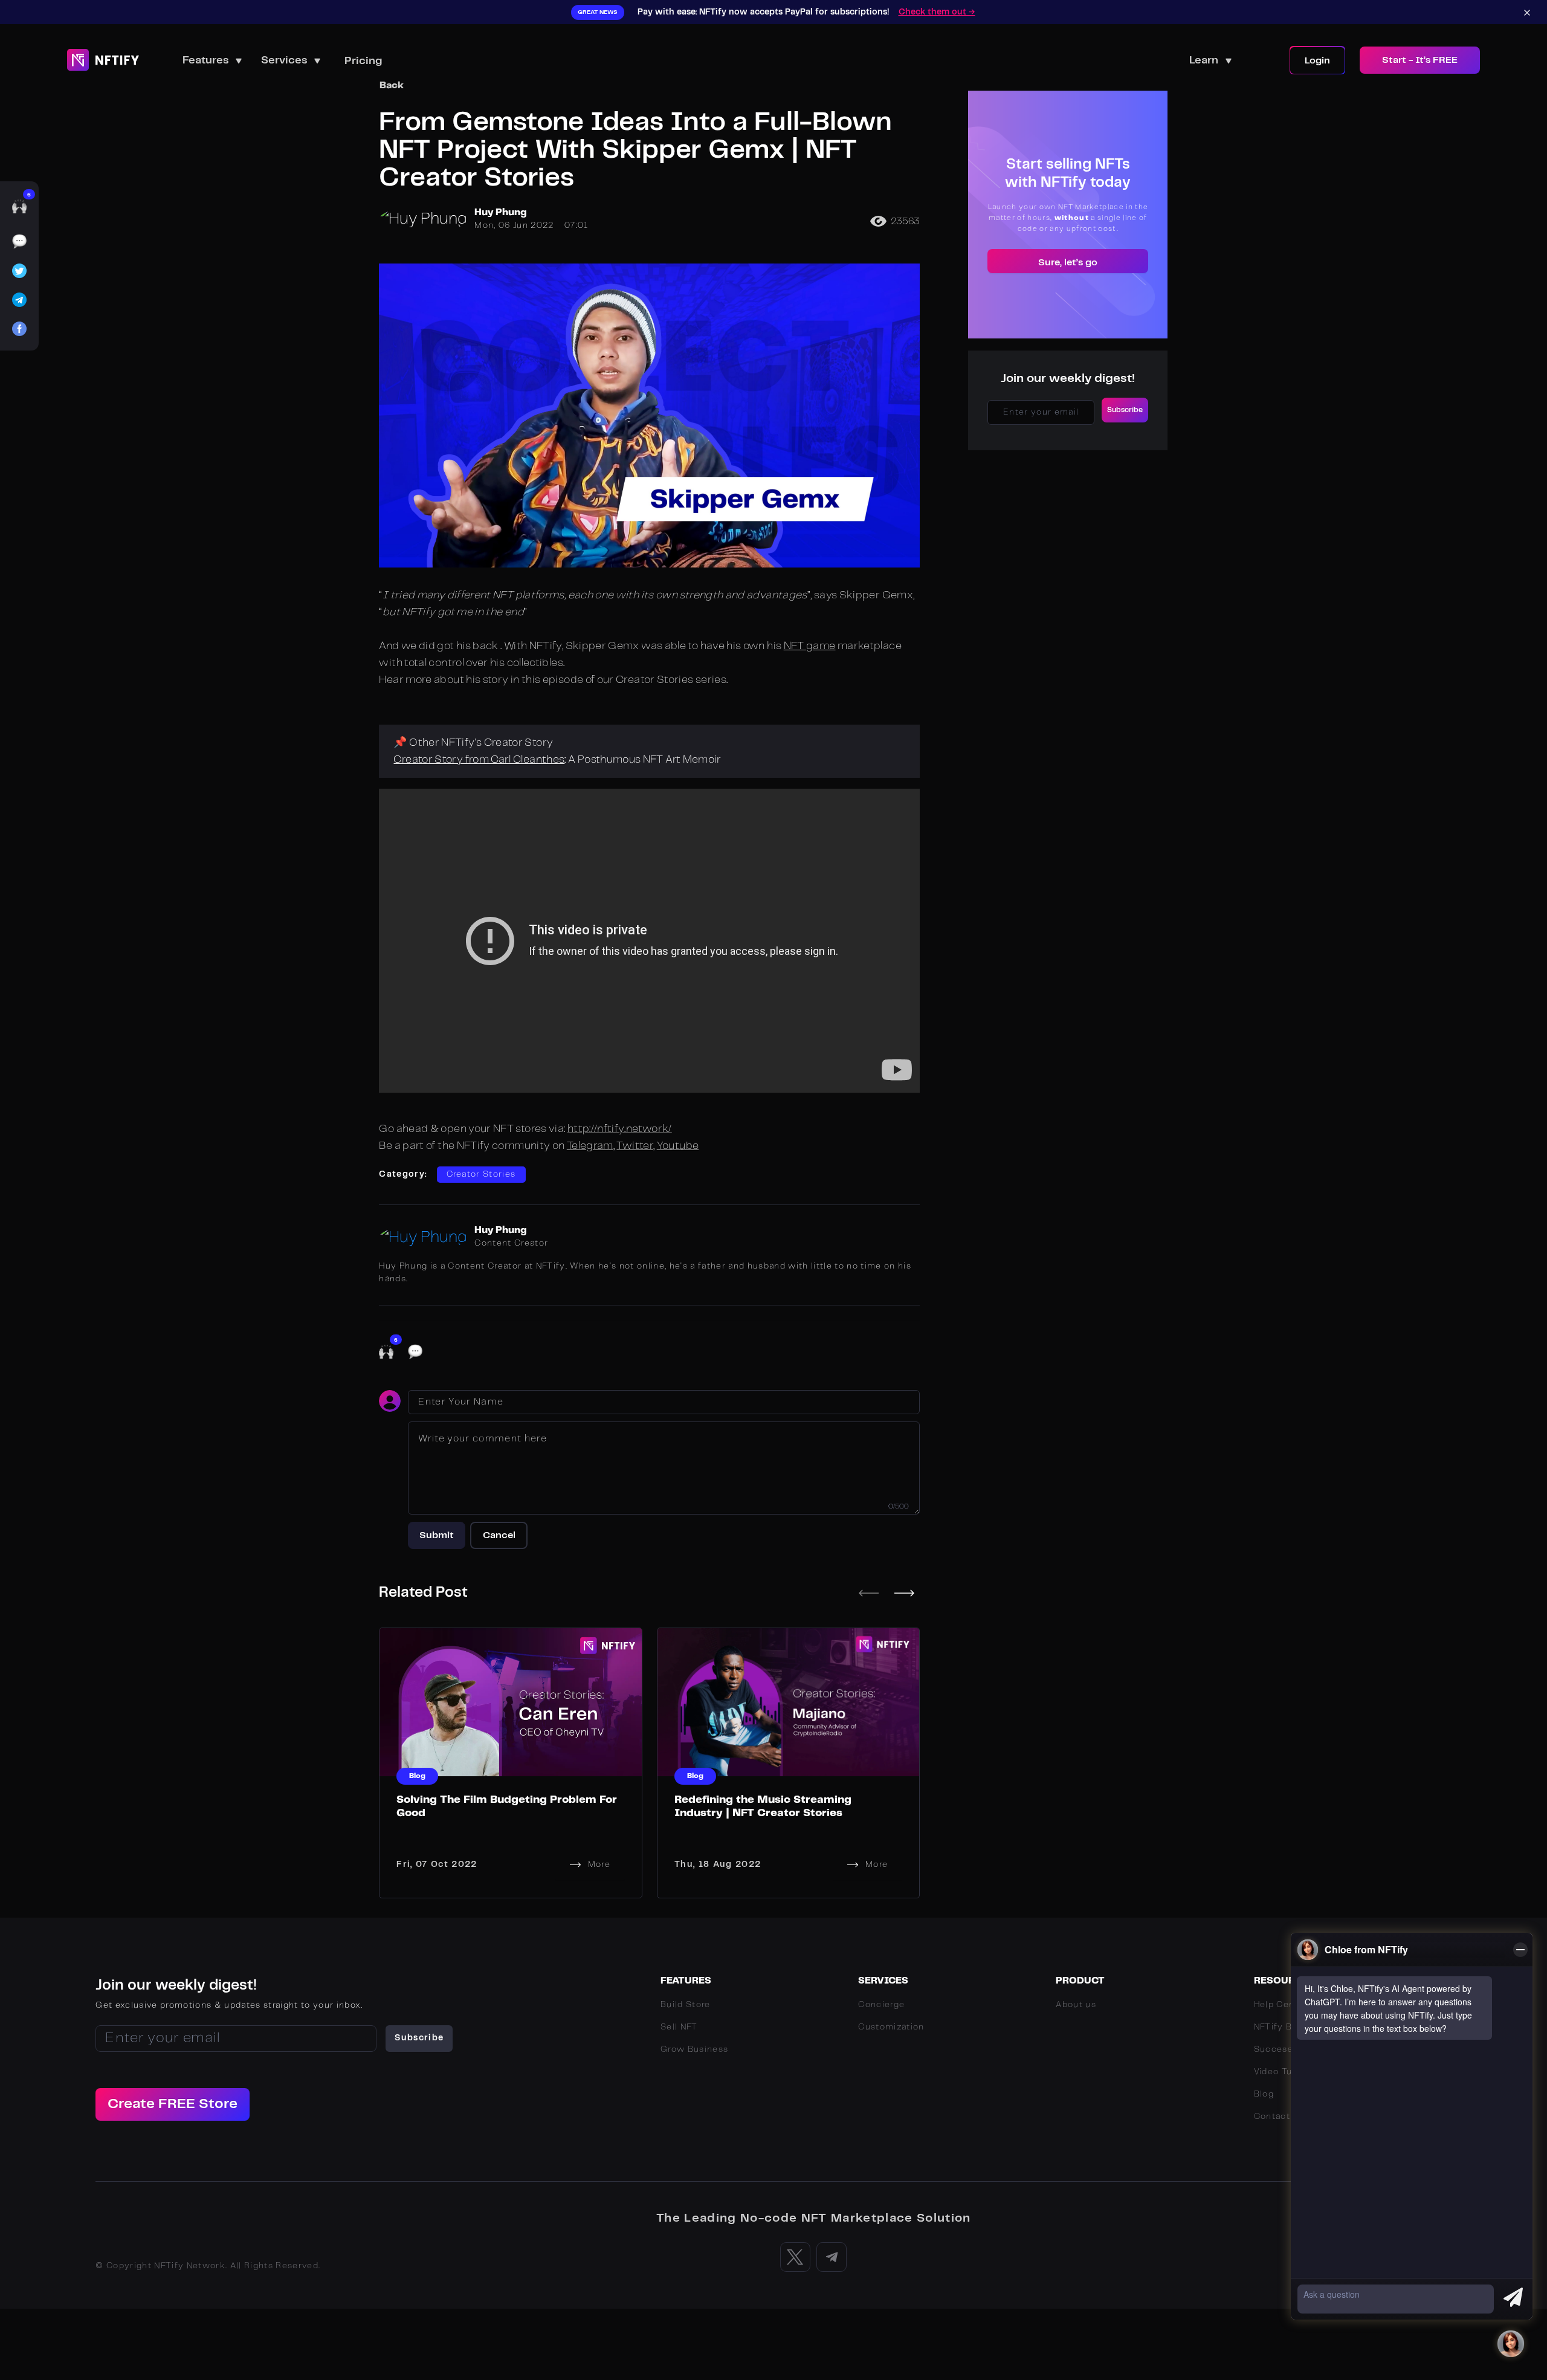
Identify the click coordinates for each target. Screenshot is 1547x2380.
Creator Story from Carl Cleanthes (479, 760)
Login (1317, 61)
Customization (891, 2027)
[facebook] (19, 332)
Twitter (635, 1146)
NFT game (810, 646)
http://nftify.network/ (620, 1129)
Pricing (363, 61)
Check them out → (937, 12)
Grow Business (694, 2049)
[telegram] (19, 303)
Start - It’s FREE (1420, 60)
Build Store (686, 2005)
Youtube (678, 1146)
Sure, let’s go (1068, 263)
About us (1076, 2005)
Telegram (590, 1146)
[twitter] (19, 274)
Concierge (881, 2005)
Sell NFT (679, 2027)
